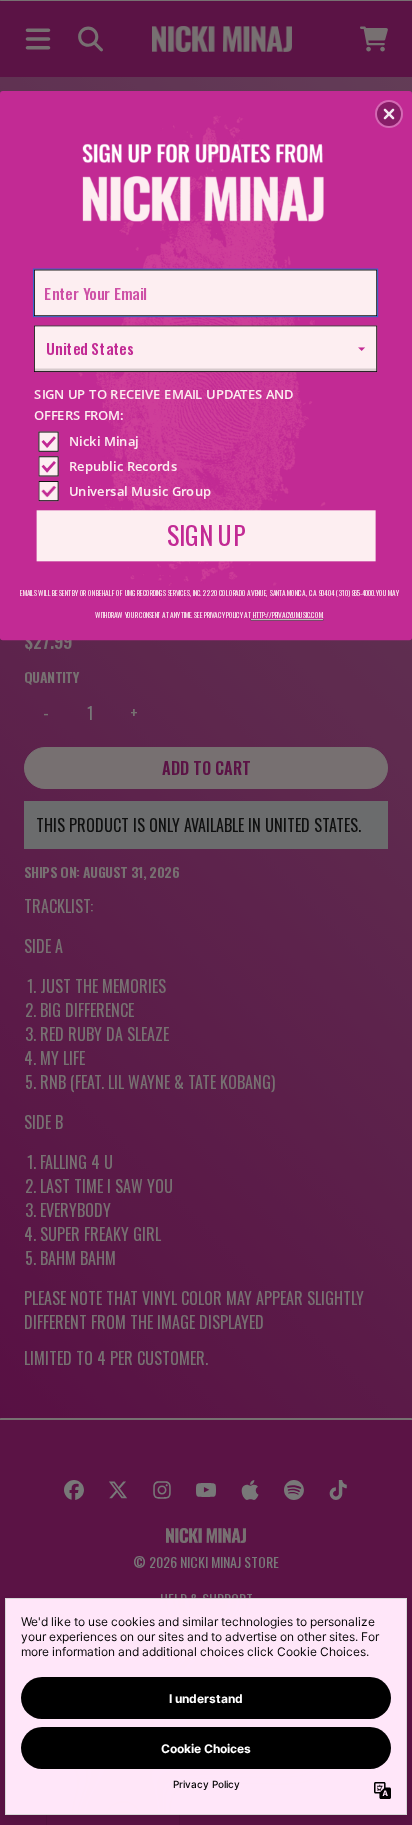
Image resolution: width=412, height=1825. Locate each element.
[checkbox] (208, 441)
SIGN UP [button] (206, 534)
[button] (389, 114)
